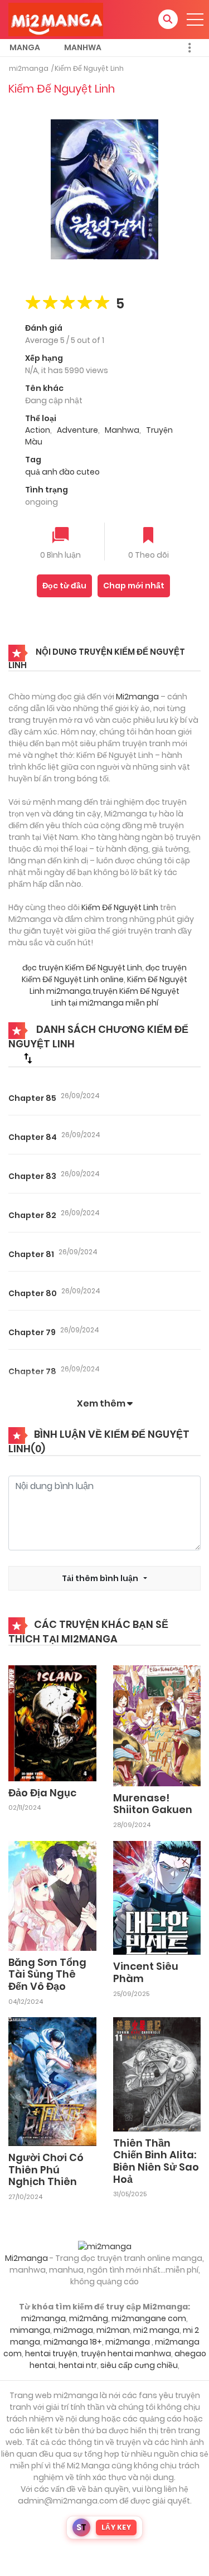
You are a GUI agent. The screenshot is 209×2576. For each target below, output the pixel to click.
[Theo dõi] (148, 536)
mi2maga (73, 2330)
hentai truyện (51, 2353)
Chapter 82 (32, 1215)
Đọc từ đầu (64, 586)
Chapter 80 (33, 1293)
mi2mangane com (149, 2318)
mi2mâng (89, 2318)
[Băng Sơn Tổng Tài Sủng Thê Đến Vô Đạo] (52, 1895)
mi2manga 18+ (73, 2342)
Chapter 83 (32, 1176)
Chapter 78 (32, 1371)
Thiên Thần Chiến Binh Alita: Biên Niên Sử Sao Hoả (156, 2161)
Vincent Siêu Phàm (146, 1972)
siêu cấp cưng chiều (139, 2365)
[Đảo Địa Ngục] (52, 1723)
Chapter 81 (31, 1254)
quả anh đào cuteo (62, 472)
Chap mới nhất (134, 586)
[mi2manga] (56, 19)
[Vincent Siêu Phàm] (157, 1897)
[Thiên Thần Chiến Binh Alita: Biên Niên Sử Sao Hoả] (157, 2074)
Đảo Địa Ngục (42, 1793)
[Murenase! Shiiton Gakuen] (157, 1725)
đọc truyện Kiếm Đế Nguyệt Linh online (104, 973)
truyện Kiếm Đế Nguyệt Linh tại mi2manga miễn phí (116, 997)
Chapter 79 (32, 1332)
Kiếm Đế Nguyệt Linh (89, 68)
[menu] (195, 20)
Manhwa (83, 47)
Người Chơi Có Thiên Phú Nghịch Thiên (46, 2169)
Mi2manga (137, 697)
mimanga (30, 2330)
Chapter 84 (33, 1137)
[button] (168, 19)
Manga (25, 47)
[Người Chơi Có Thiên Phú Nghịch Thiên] (52, 2081)
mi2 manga (156, 2330)
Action (38, 430)
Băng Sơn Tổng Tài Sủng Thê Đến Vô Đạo (47, 1974)
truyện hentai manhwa (126, 2353)
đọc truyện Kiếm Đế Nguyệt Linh (82, 968)
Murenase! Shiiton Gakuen (153, 1804)
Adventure (77, 430)
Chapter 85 (32, 1098)
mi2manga (29, 68)
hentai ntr (78, 2365)
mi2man (113, 2330)
